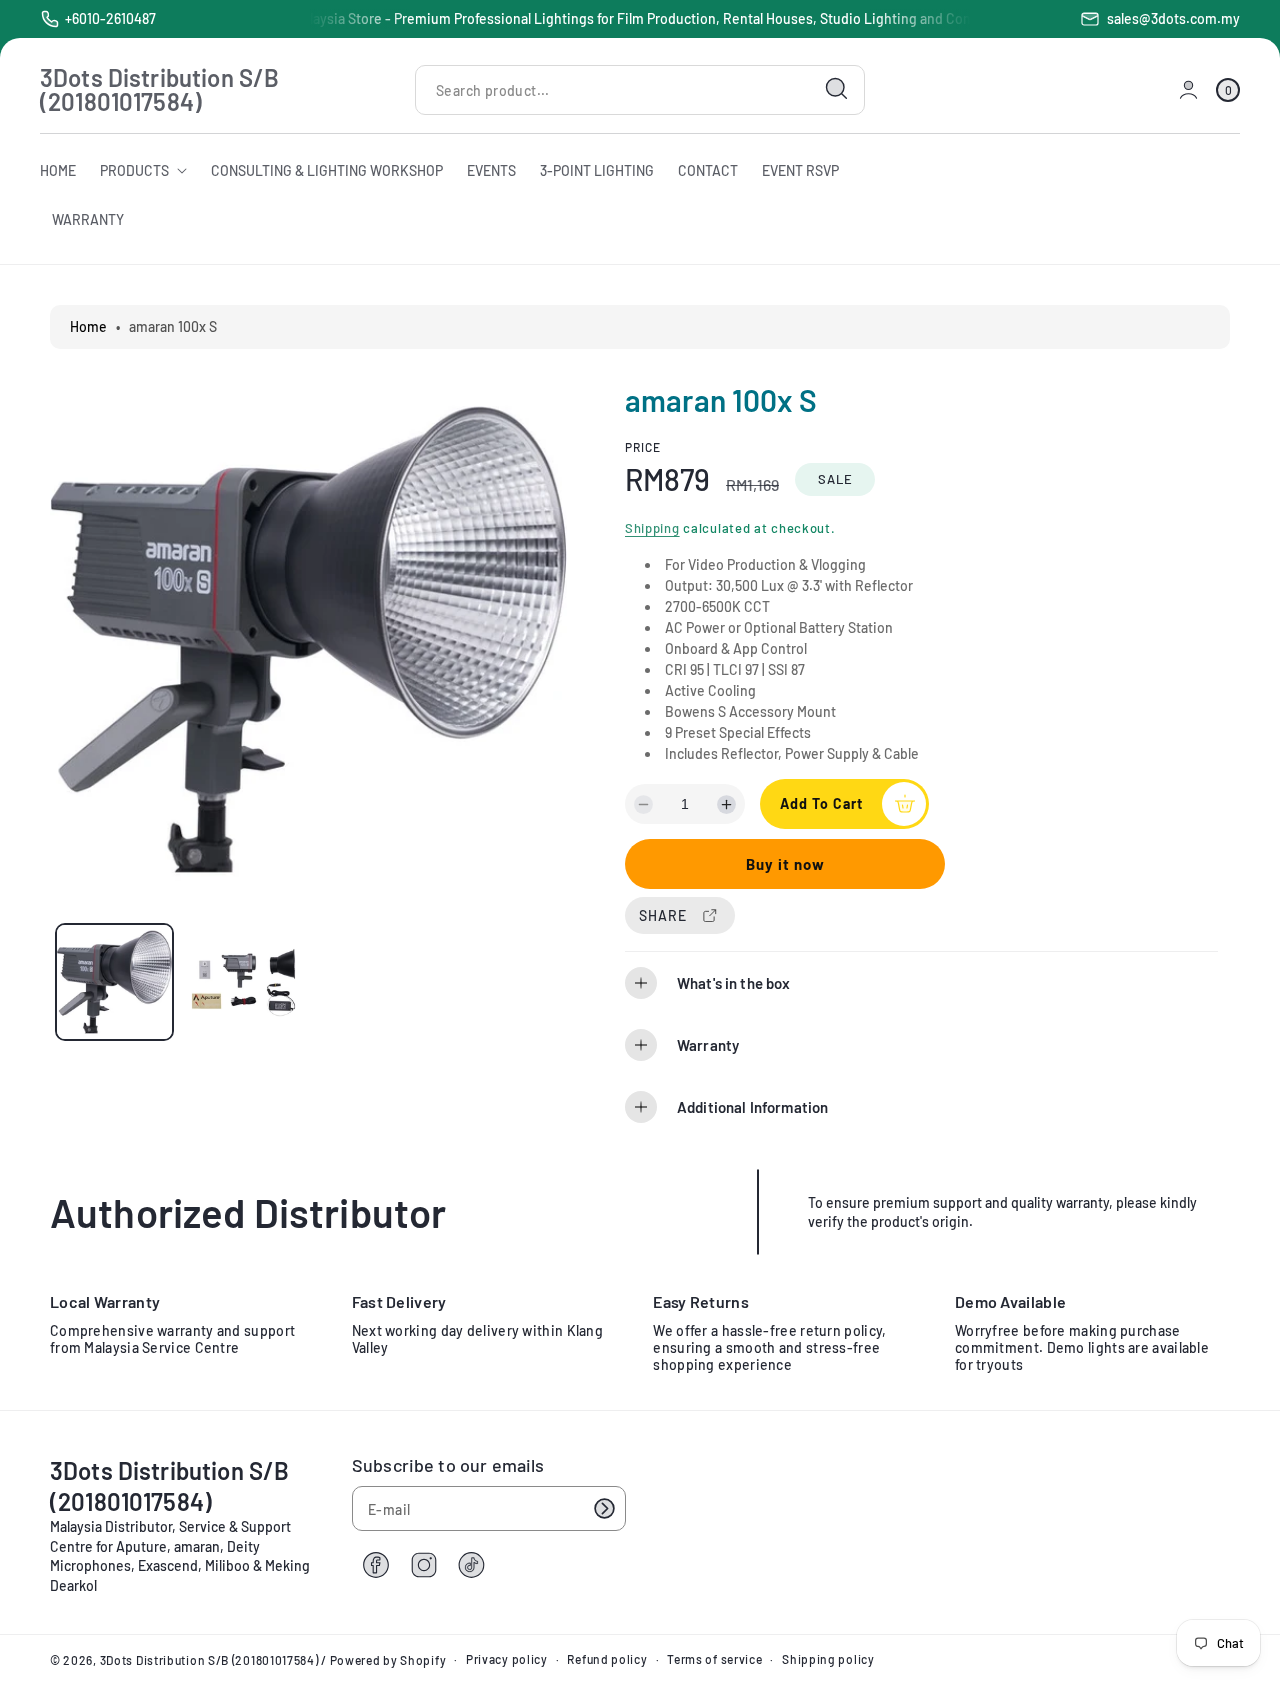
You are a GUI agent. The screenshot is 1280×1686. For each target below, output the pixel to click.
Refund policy (607, 1659)
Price (643, 447)
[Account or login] (1188, 89)
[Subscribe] (604, 1508)
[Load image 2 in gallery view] (243, 982)
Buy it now (785, 864)
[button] (1228, 89)
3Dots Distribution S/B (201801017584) (209, 1660)
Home (88, 326)
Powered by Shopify (388, 1660)
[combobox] (640, 89)
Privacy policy (507, 1659)
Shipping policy (828, 1659)
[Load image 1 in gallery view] (114, 982)
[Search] (837, 89)
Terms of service (714, 1659)
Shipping (652, 528)
